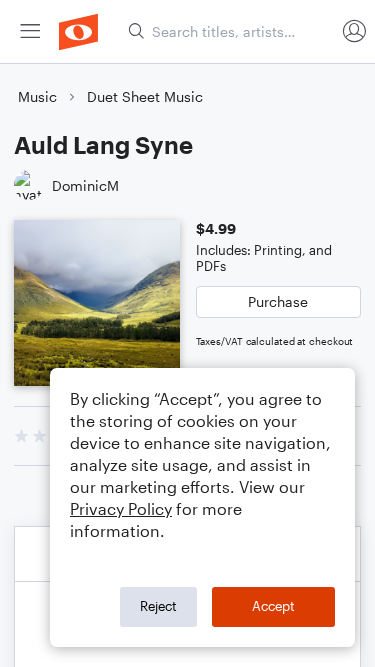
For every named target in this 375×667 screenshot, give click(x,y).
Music (37, 96)
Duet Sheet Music (145, 96)
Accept (273, 606)
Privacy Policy (121, 508)
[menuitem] (30, 31)
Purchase (278, 301)
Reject (158, 606)
